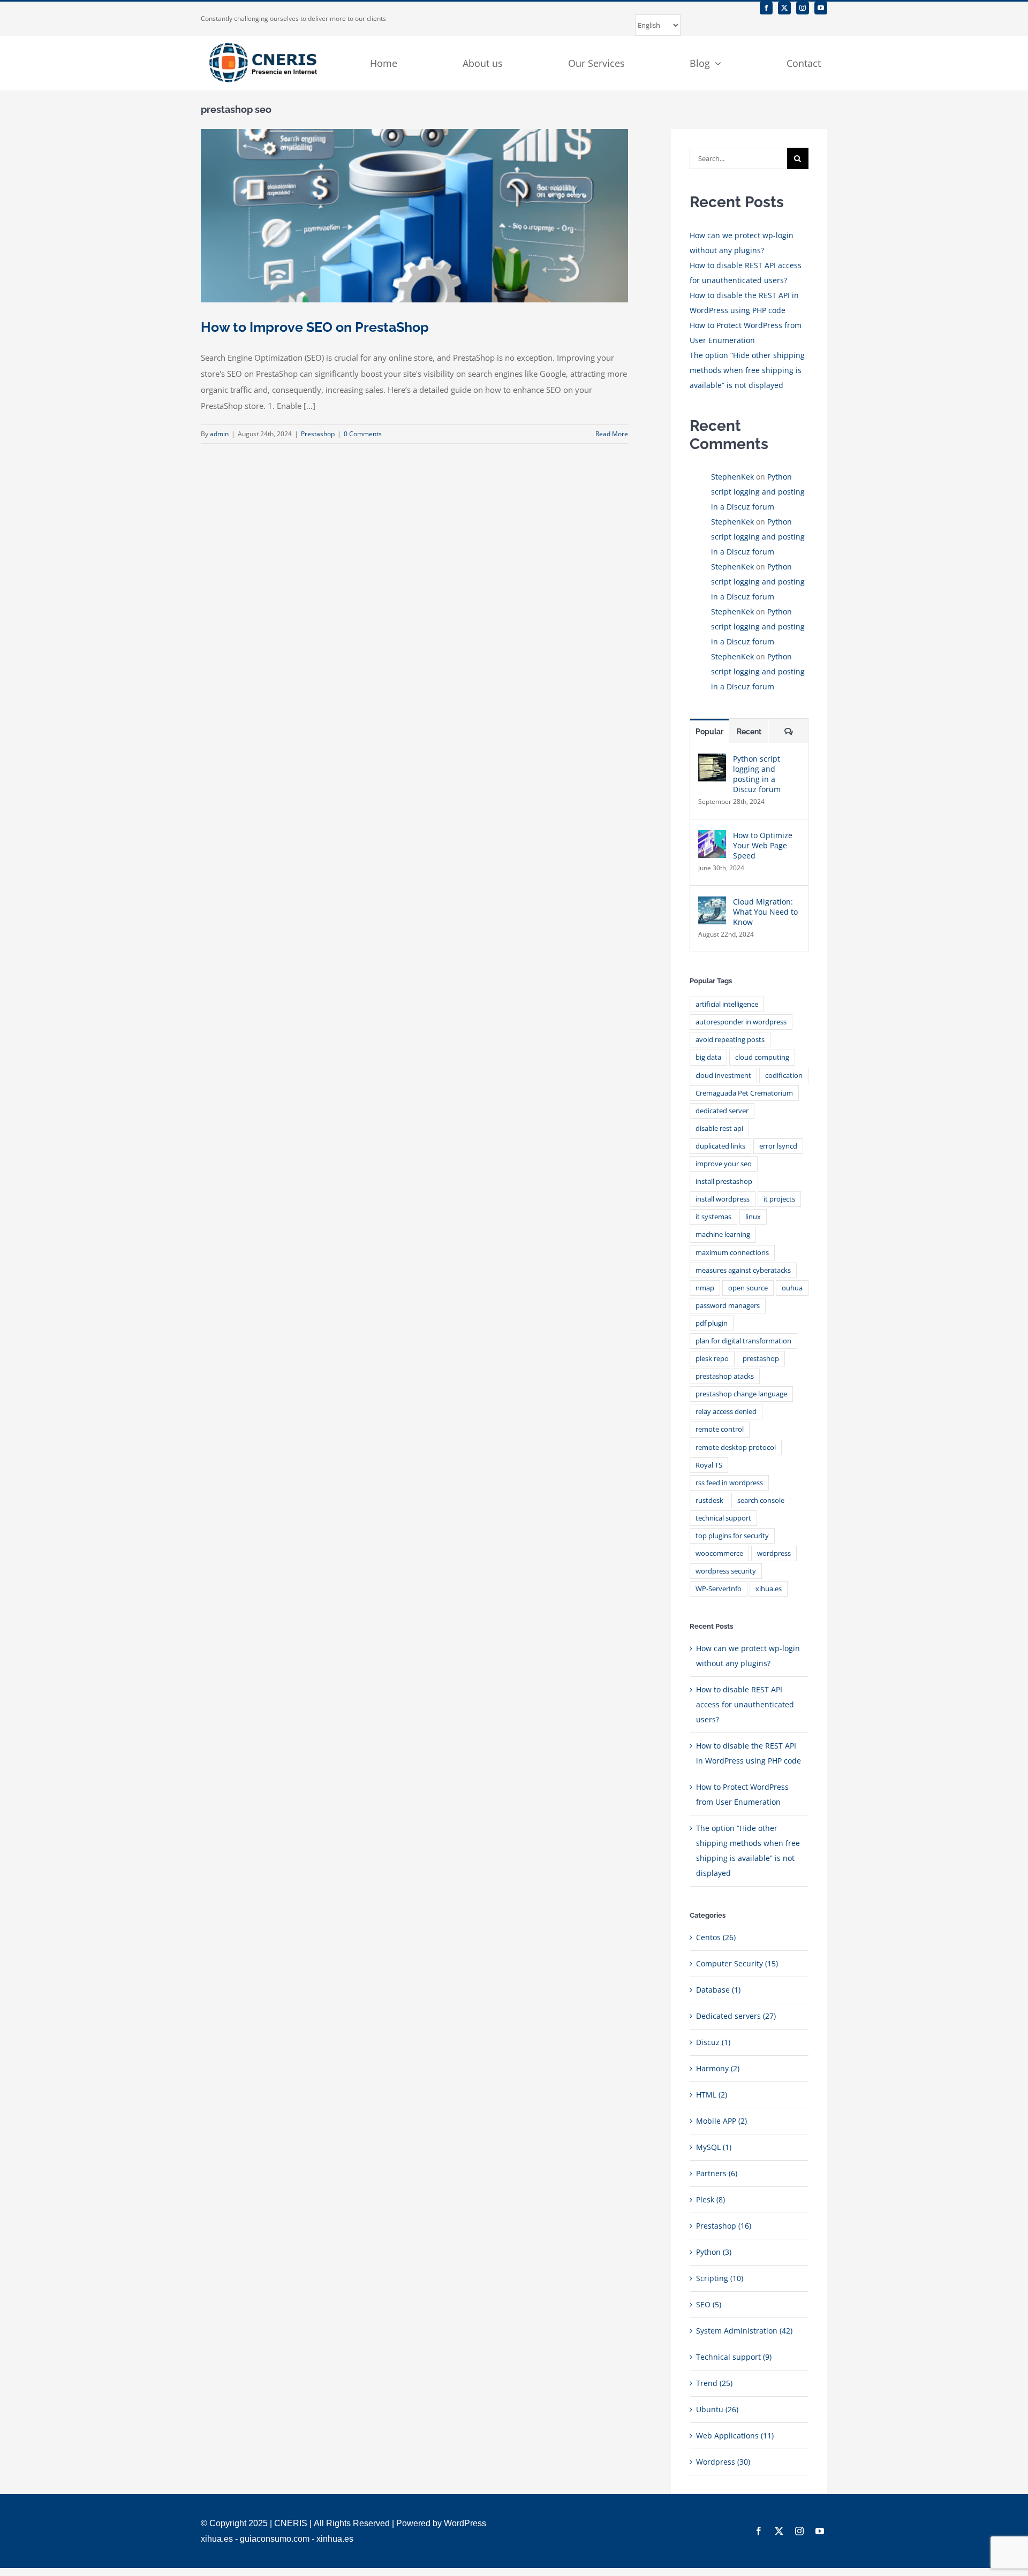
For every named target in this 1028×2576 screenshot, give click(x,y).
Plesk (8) (710, 2199)
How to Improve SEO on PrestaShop (315, 327)
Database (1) (718, 1990)
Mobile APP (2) (721, 2121)
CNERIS (291, 2523)
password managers (728, 1306)
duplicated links (720, 1146)
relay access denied (726, 1412)
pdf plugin (712, 1323)
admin (219, 434)
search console (761, 1500)
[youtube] (821, 8)
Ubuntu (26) (717, 2409)
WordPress (465, 2523)
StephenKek (732, 477)
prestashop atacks (725, 1376)
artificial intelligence (727, 1004)
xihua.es (769, 1589)
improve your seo (724, 1164)
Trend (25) (714, 2383)
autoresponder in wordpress (741, 1022)
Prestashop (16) (724, 2226)
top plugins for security (732, 1536)
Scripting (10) (720, 2278)
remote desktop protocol (736, 1447)
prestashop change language (741, 1394)
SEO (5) (709, 2304)
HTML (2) (712, 2095)
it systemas (713, 1217)
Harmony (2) (718, 2068)
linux (753, 1217)
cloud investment (723, 1076)
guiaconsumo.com (275, 2539)
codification (784, 1076)
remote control (720, 1429)
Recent (749, 732)
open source (748, 1288)
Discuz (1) (713, 2042)
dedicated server (722, 1111)
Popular (709, 732)
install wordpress (723, 1199)
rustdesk (709, 1500)
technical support (723, 1518)
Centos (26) (716, 1937)
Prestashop (318, 434)
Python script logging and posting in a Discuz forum (758, 492)
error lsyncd (778, 1146)
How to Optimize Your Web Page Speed (763, 845)
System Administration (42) (744, 2331)
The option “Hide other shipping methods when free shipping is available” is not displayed (747, 370)
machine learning (723, 1234)
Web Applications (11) (735, 2436)
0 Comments (363, 434)
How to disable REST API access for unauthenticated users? (745, 1704)
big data (708, 1057)
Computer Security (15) (737, 1963)
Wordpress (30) (723, 2462)
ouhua (792, 1288)
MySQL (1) (714, 2147)
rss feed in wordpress (729, 1483)
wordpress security (726, 1571)
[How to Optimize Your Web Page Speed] (712, 837)
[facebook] (766, 8)
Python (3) (714, 2252)
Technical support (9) (734, 2357)
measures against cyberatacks (743, 1270)
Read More (612, 434)
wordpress (774, 1553)
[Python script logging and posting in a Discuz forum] (712, 761)
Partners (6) (717, 2173)
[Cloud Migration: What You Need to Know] (712, 904)
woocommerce (719, 1553)
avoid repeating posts (730, 1040)
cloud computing (762, 1057)
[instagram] (803, 8)
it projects (779, 1199)
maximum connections (732, 1253)
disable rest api (719, 1129)
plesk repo (712, 1359)
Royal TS (709, 1465)
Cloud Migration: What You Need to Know (765, 912)
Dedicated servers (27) (736, 2016)
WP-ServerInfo (719, 1589)
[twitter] (784, 8)
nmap (705, 1288)
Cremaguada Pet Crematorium (744, 1093)
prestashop (761, 1359)
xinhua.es (335, 2539)
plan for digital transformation (743, 1341)
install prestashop (724, 1181)
